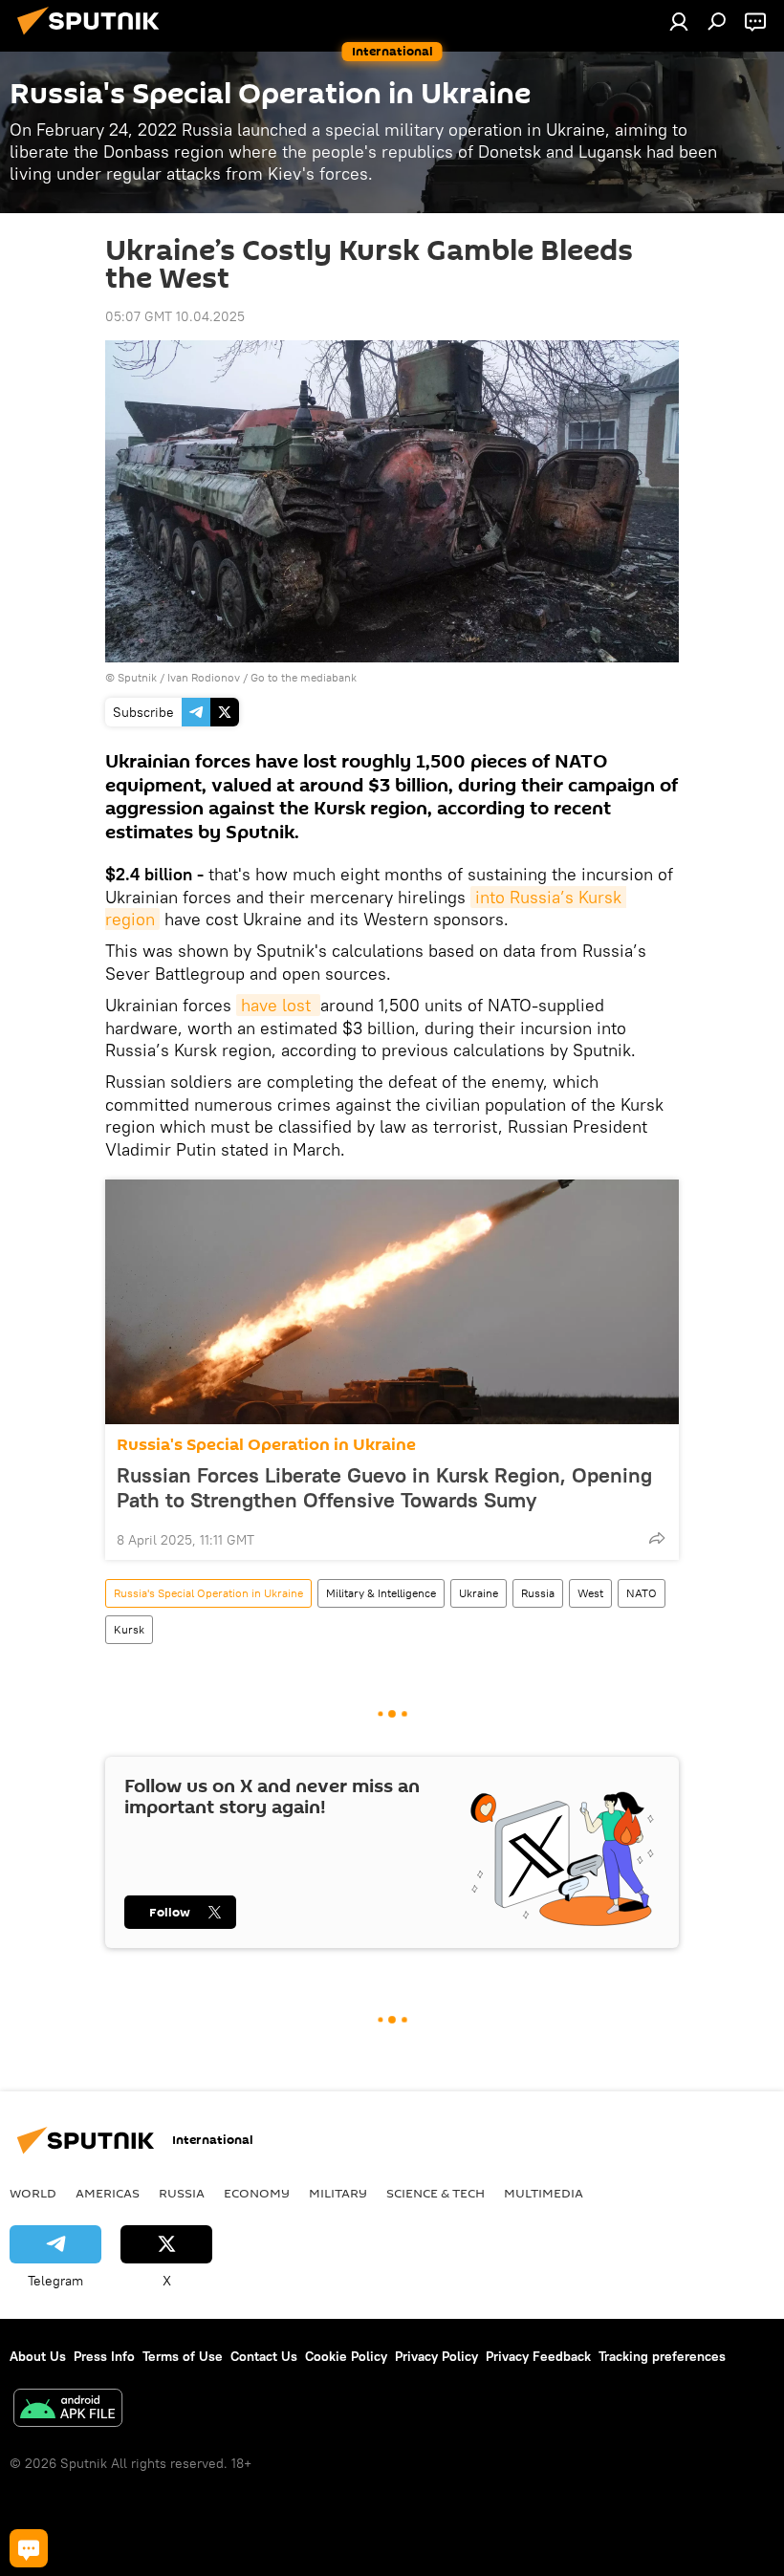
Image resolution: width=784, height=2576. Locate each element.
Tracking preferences (662, 2356)
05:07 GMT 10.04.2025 (175, 316)
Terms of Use (183, 2356)
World (33, 2193)
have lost (278, 1005)
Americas (108, 2193)
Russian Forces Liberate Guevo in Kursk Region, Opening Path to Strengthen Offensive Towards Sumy (384, 1487)
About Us (38, 2356)
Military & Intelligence (381, 1593)
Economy (257, 2193)
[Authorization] (679, 21)
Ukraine (479, 1593)
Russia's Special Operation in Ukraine (266, 1445)
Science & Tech (436, 2193)
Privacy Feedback (538, 2356)
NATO (642, 1593)
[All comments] (29, 2548)
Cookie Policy (346, 2356)
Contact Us (264, 2356)
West (590, 1593)
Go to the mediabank (304, 677)
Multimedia (544, 2193)
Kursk (129, 1629)
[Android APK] (68, 2410)
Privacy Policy (436, 2356)
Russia (538, 1593)
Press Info (104, 2356)
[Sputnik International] (94, 37)
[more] (657, 1538)
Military (338, 2193)
